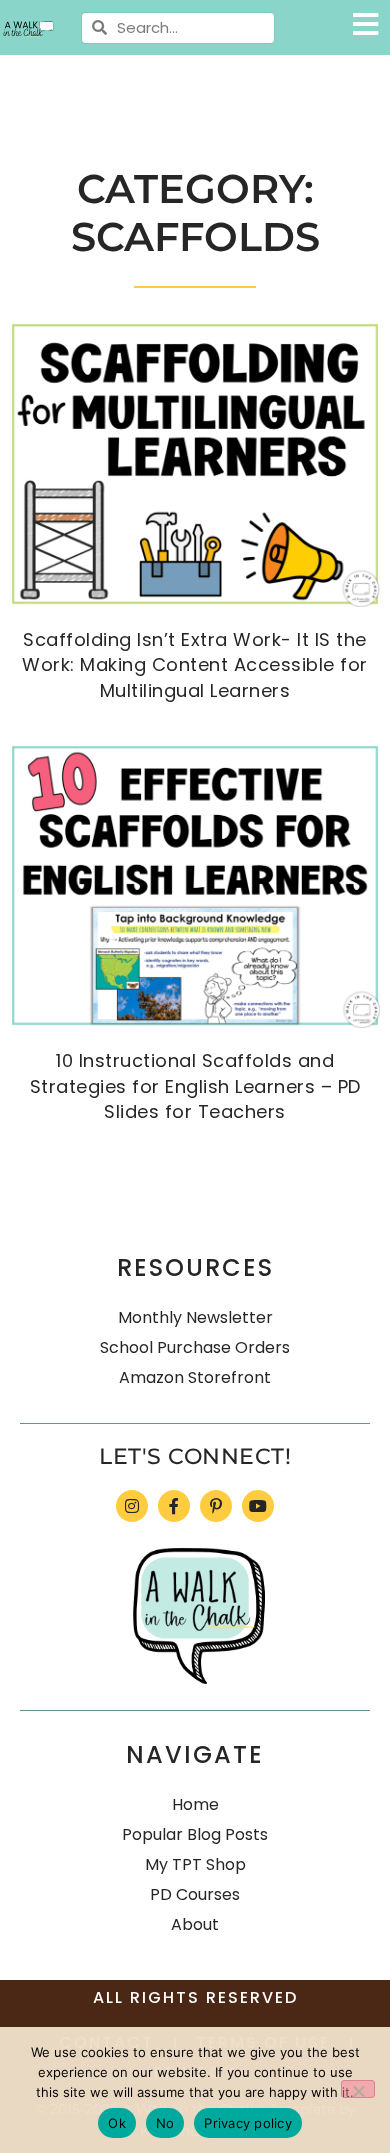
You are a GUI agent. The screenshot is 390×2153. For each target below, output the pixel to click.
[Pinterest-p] (216, 1506)
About (195, 1924)
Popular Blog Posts (195, 1834)
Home (195, 1804)
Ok (117, 2123)
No (165, 2123)
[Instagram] (132, 1506)
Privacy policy (248, 2123)
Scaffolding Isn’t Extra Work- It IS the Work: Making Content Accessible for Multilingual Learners (195, 664)
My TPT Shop (195, 1864)
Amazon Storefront (195, 1377)
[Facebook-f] (174, 1506)
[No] (358, 2089)
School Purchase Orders (195, 1347)
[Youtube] (258, 1506)
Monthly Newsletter (195, 1317)
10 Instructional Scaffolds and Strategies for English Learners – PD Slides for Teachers (195, 1085)
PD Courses (195, 1894)
